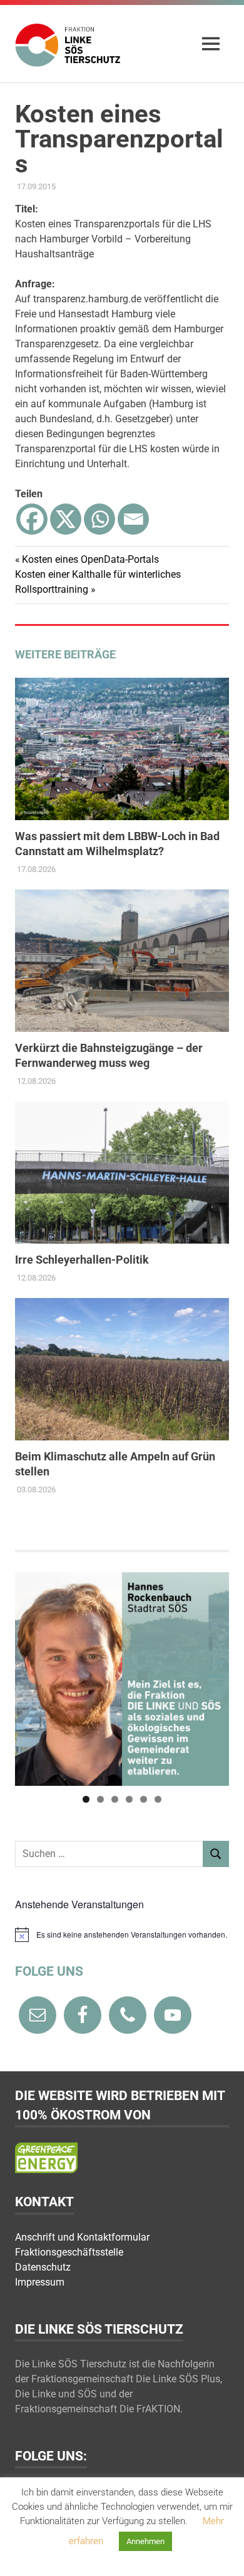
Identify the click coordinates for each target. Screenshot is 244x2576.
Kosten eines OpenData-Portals (90, 559)
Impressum (40, 2282)
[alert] (122, 1934)
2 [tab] (100, 1799)
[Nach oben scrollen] (222, 2554)
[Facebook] (32, 519)
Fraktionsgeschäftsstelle (69, 2252)
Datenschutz (43, 2267)
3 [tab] (115, 1799)
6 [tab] (158, 1799)
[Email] (133, 519)
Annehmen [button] (145, 2541)
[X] (66, 519)
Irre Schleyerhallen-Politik (82, 1260)
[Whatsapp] (99, 519)
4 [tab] (129, 1799)
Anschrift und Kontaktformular (82, 2237)
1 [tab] (86, 1799)
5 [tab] (144, 1799)
